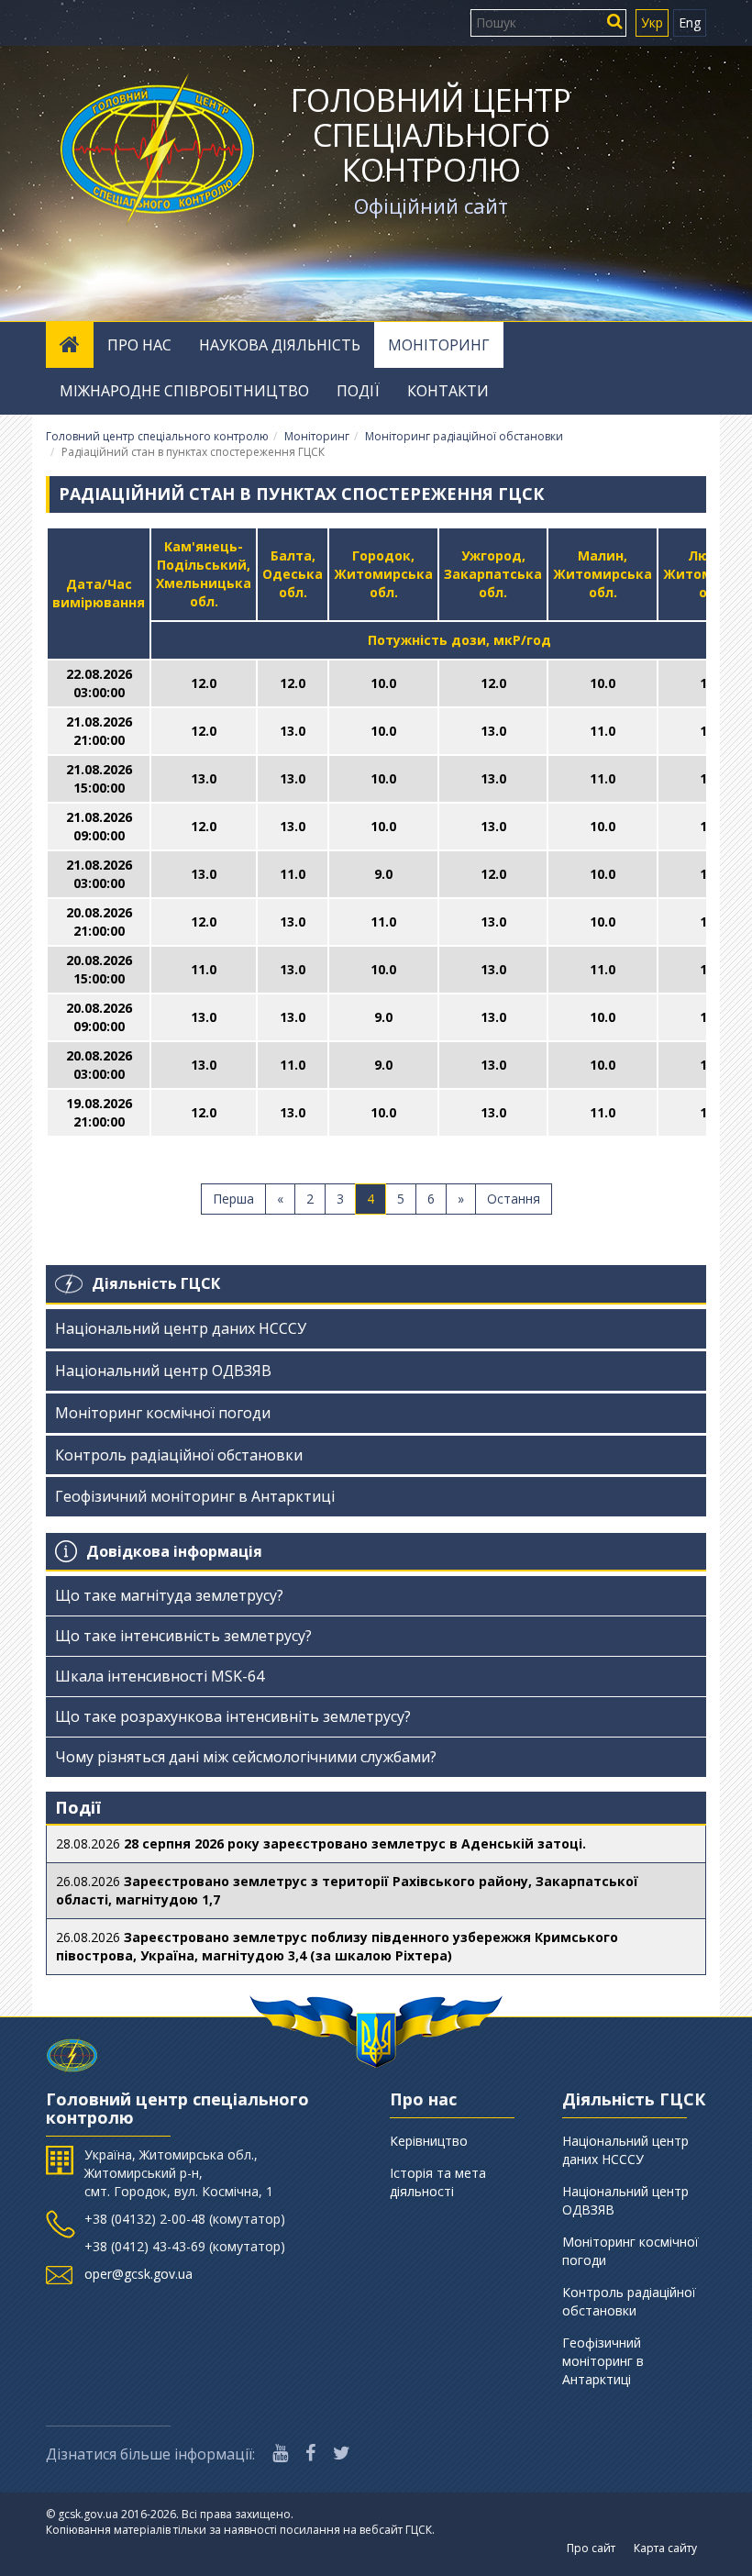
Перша (233, 1199)
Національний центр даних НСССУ (181, 1328)
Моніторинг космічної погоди (163, 1413)
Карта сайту (665, 2548)
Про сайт (591, 2548)
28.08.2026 (321, 1843)
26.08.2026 (347, 1890)
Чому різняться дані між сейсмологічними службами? (246, 1757)
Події (358, 391)
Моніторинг (439, 345)
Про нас (139, 345)
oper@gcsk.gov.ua (138, 2274)
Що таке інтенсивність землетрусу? (183, 1636)
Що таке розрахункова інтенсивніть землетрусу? (233, 1716)
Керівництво (429, 2141)
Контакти (448, 391)
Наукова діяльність (280, 345)
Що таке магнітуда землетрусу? (169, 1595)
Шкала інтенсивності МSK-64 (160, 1676)
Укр (652, 22)
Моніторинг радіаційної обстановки (464, 436)
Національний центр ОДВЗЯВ (163, 1371)
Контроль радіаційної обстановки (179, 1455)
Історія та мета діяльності (438, 2182)
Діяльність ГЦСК (156, 1283)
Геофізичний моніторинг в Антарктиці (195, 1496)
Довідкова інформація (174, 1551)
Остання (514, 1199)
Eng (690, 22)
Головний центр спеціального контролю (431, 135)
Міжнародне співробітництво (184, 391)
